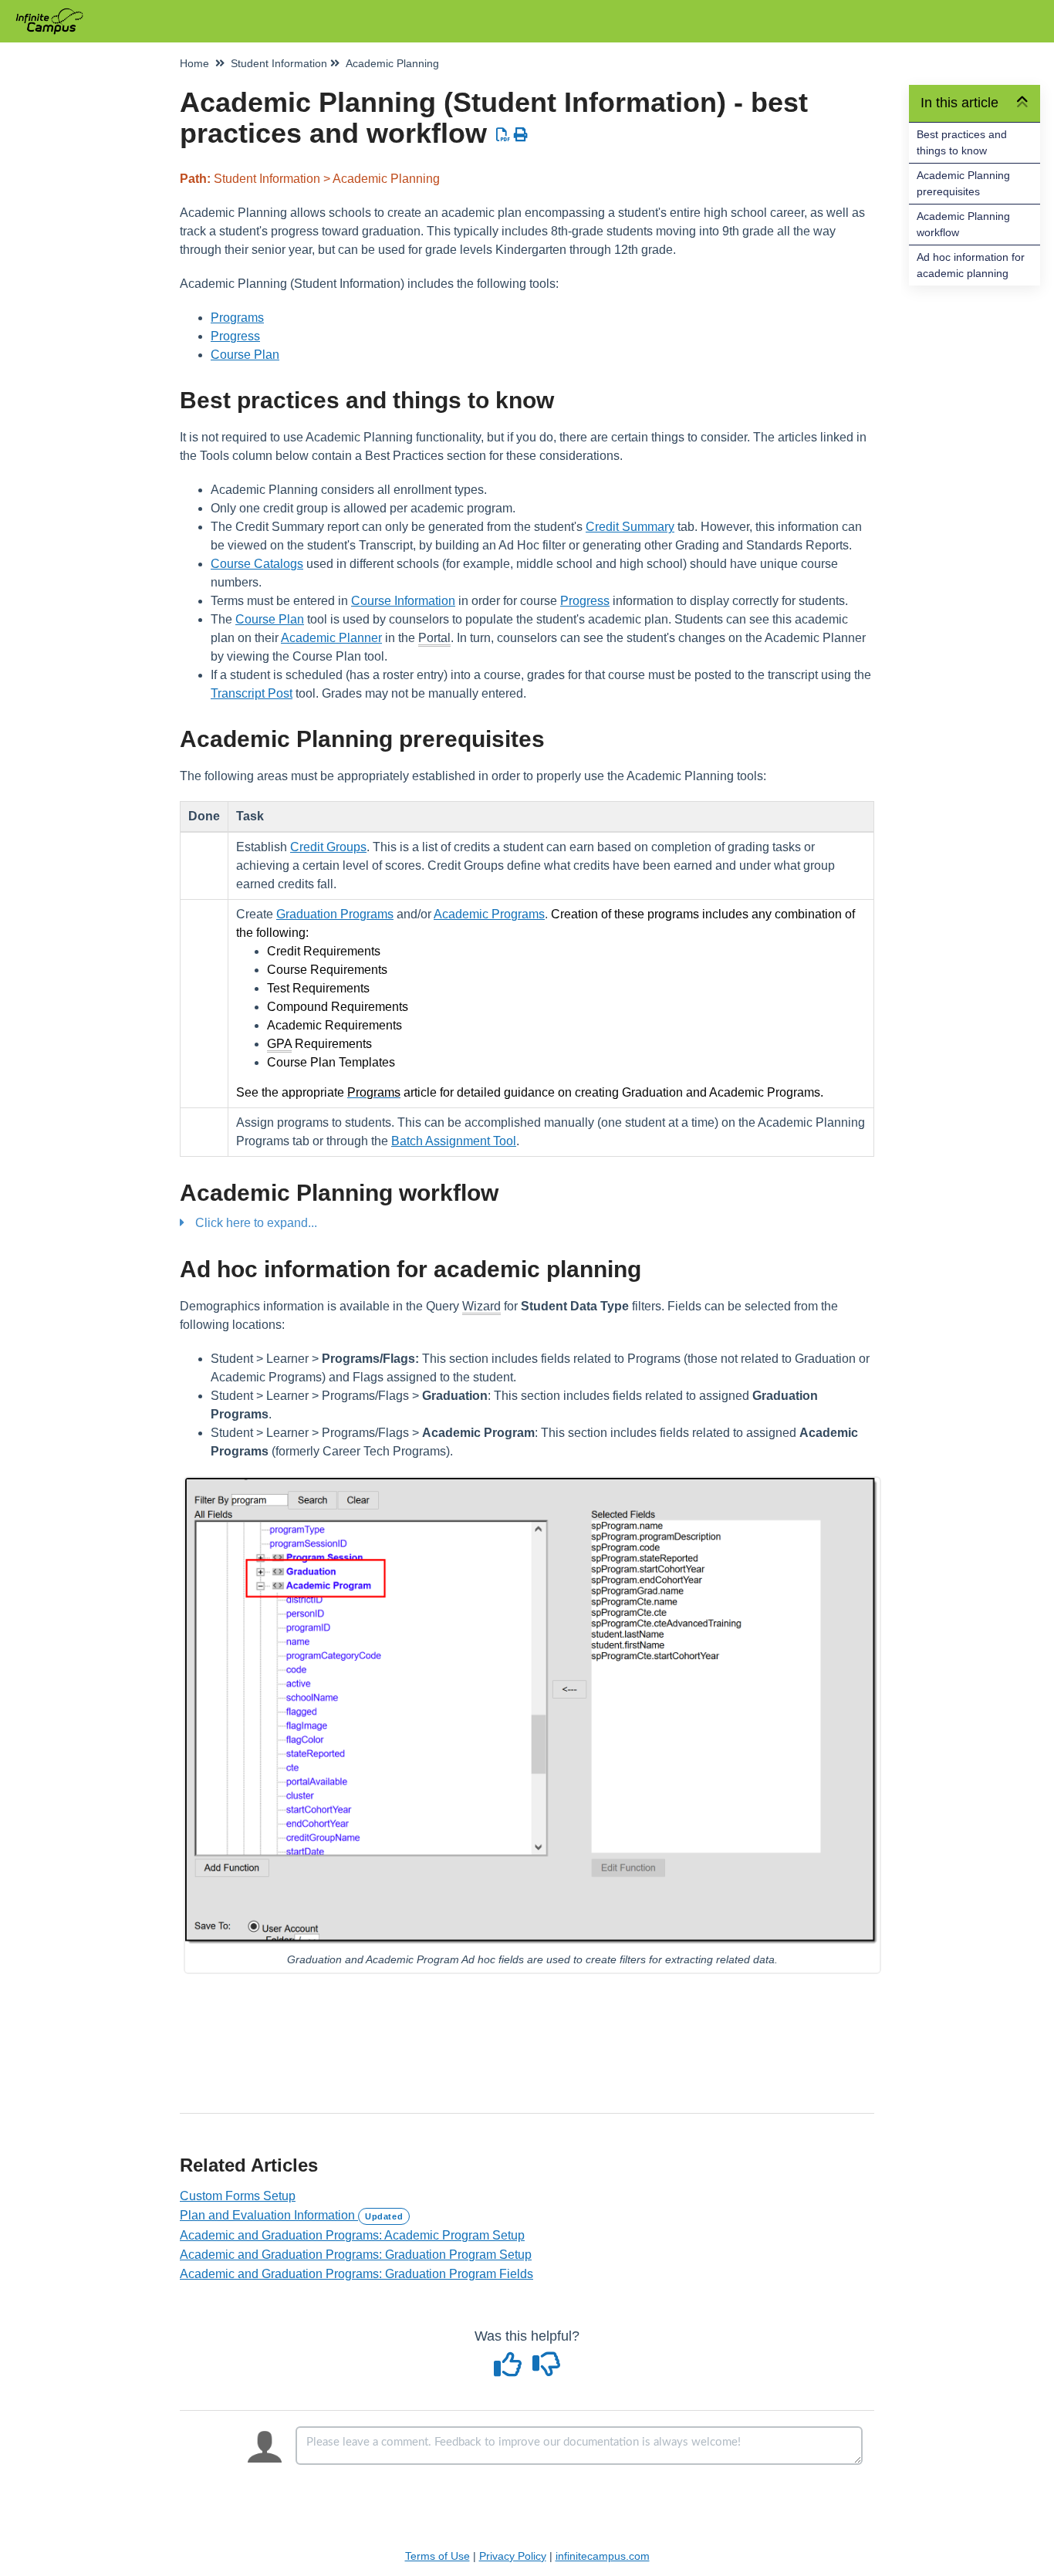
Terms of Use (437, 2556)
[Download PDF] (503, 135)
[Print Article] (521, 135)
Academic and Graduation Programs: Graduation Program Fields (356, 2274)
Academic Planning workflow (963, 224)
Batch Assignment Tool (454, 1141)
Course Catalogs (257, 564)
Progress (235, 336)
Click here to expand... (256, 1223)
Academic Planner (331, 638)
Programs (237, 318)
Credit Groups (328, 847)
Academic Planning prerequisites (963, 183)
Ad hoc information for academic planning (971, 265)
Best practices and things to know (962, 142)
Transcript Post (252, 693)
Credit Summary (630, 527)
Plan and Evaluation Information (291, 2215)
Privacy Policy (513, 2556)
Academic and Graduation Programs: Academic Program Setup (352, 2235)
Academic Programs (489, 914)
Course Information (403, 601)
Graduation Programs (335, 914)
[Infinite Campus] (55, 14)
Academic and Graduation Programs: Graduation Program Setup (356, 2255)
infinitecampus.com (603, 2556)
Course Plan (245, 355)
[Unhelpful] (547, 2370)
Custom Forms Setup (238, 2196)
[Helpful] (510, 2370)
